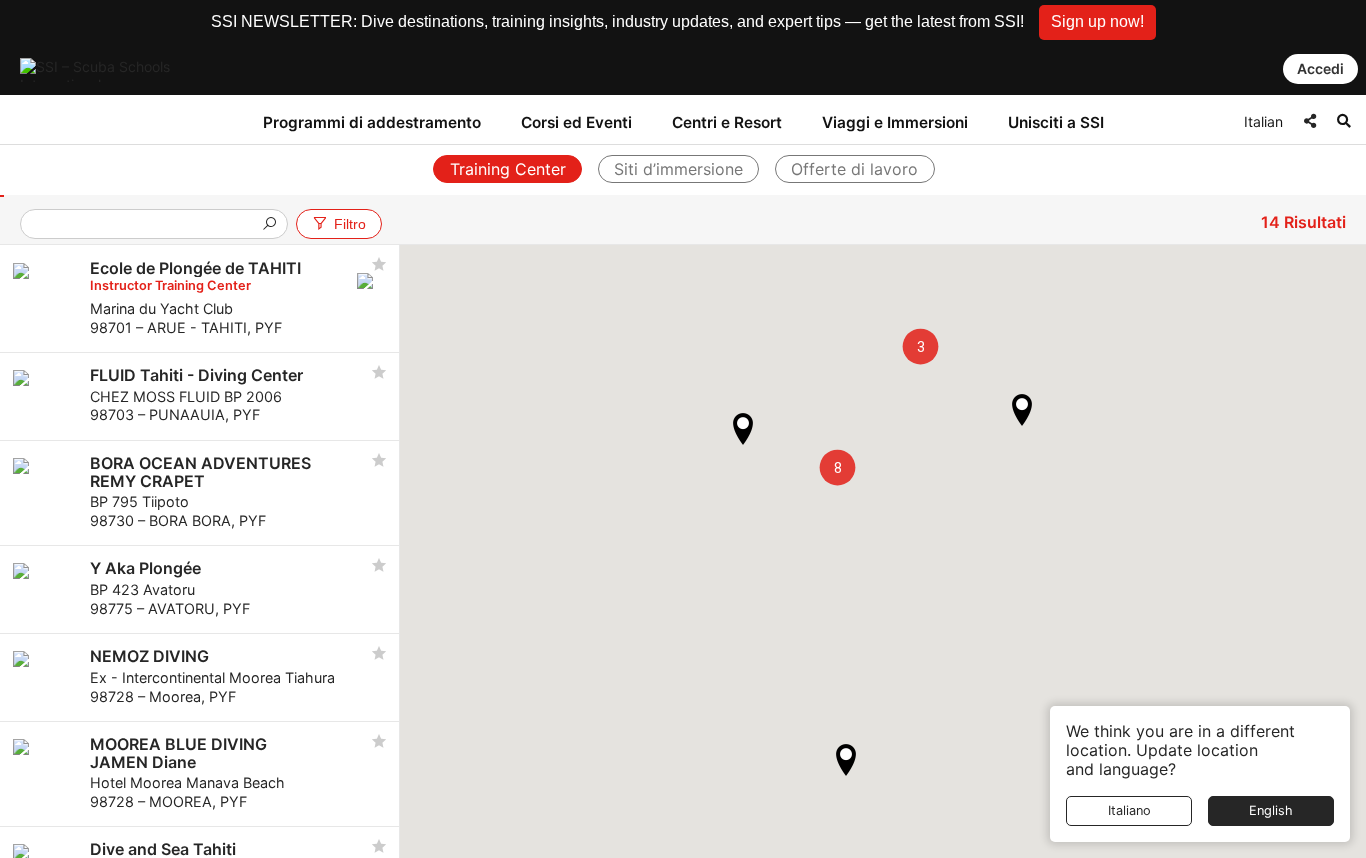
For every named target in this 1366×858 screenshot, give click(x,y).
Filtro (350, 224)
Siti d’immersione (678, 169)
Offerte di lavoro (854, 169)
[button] (1097, 22)
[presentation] (146, 225)
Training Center (508, 169)
